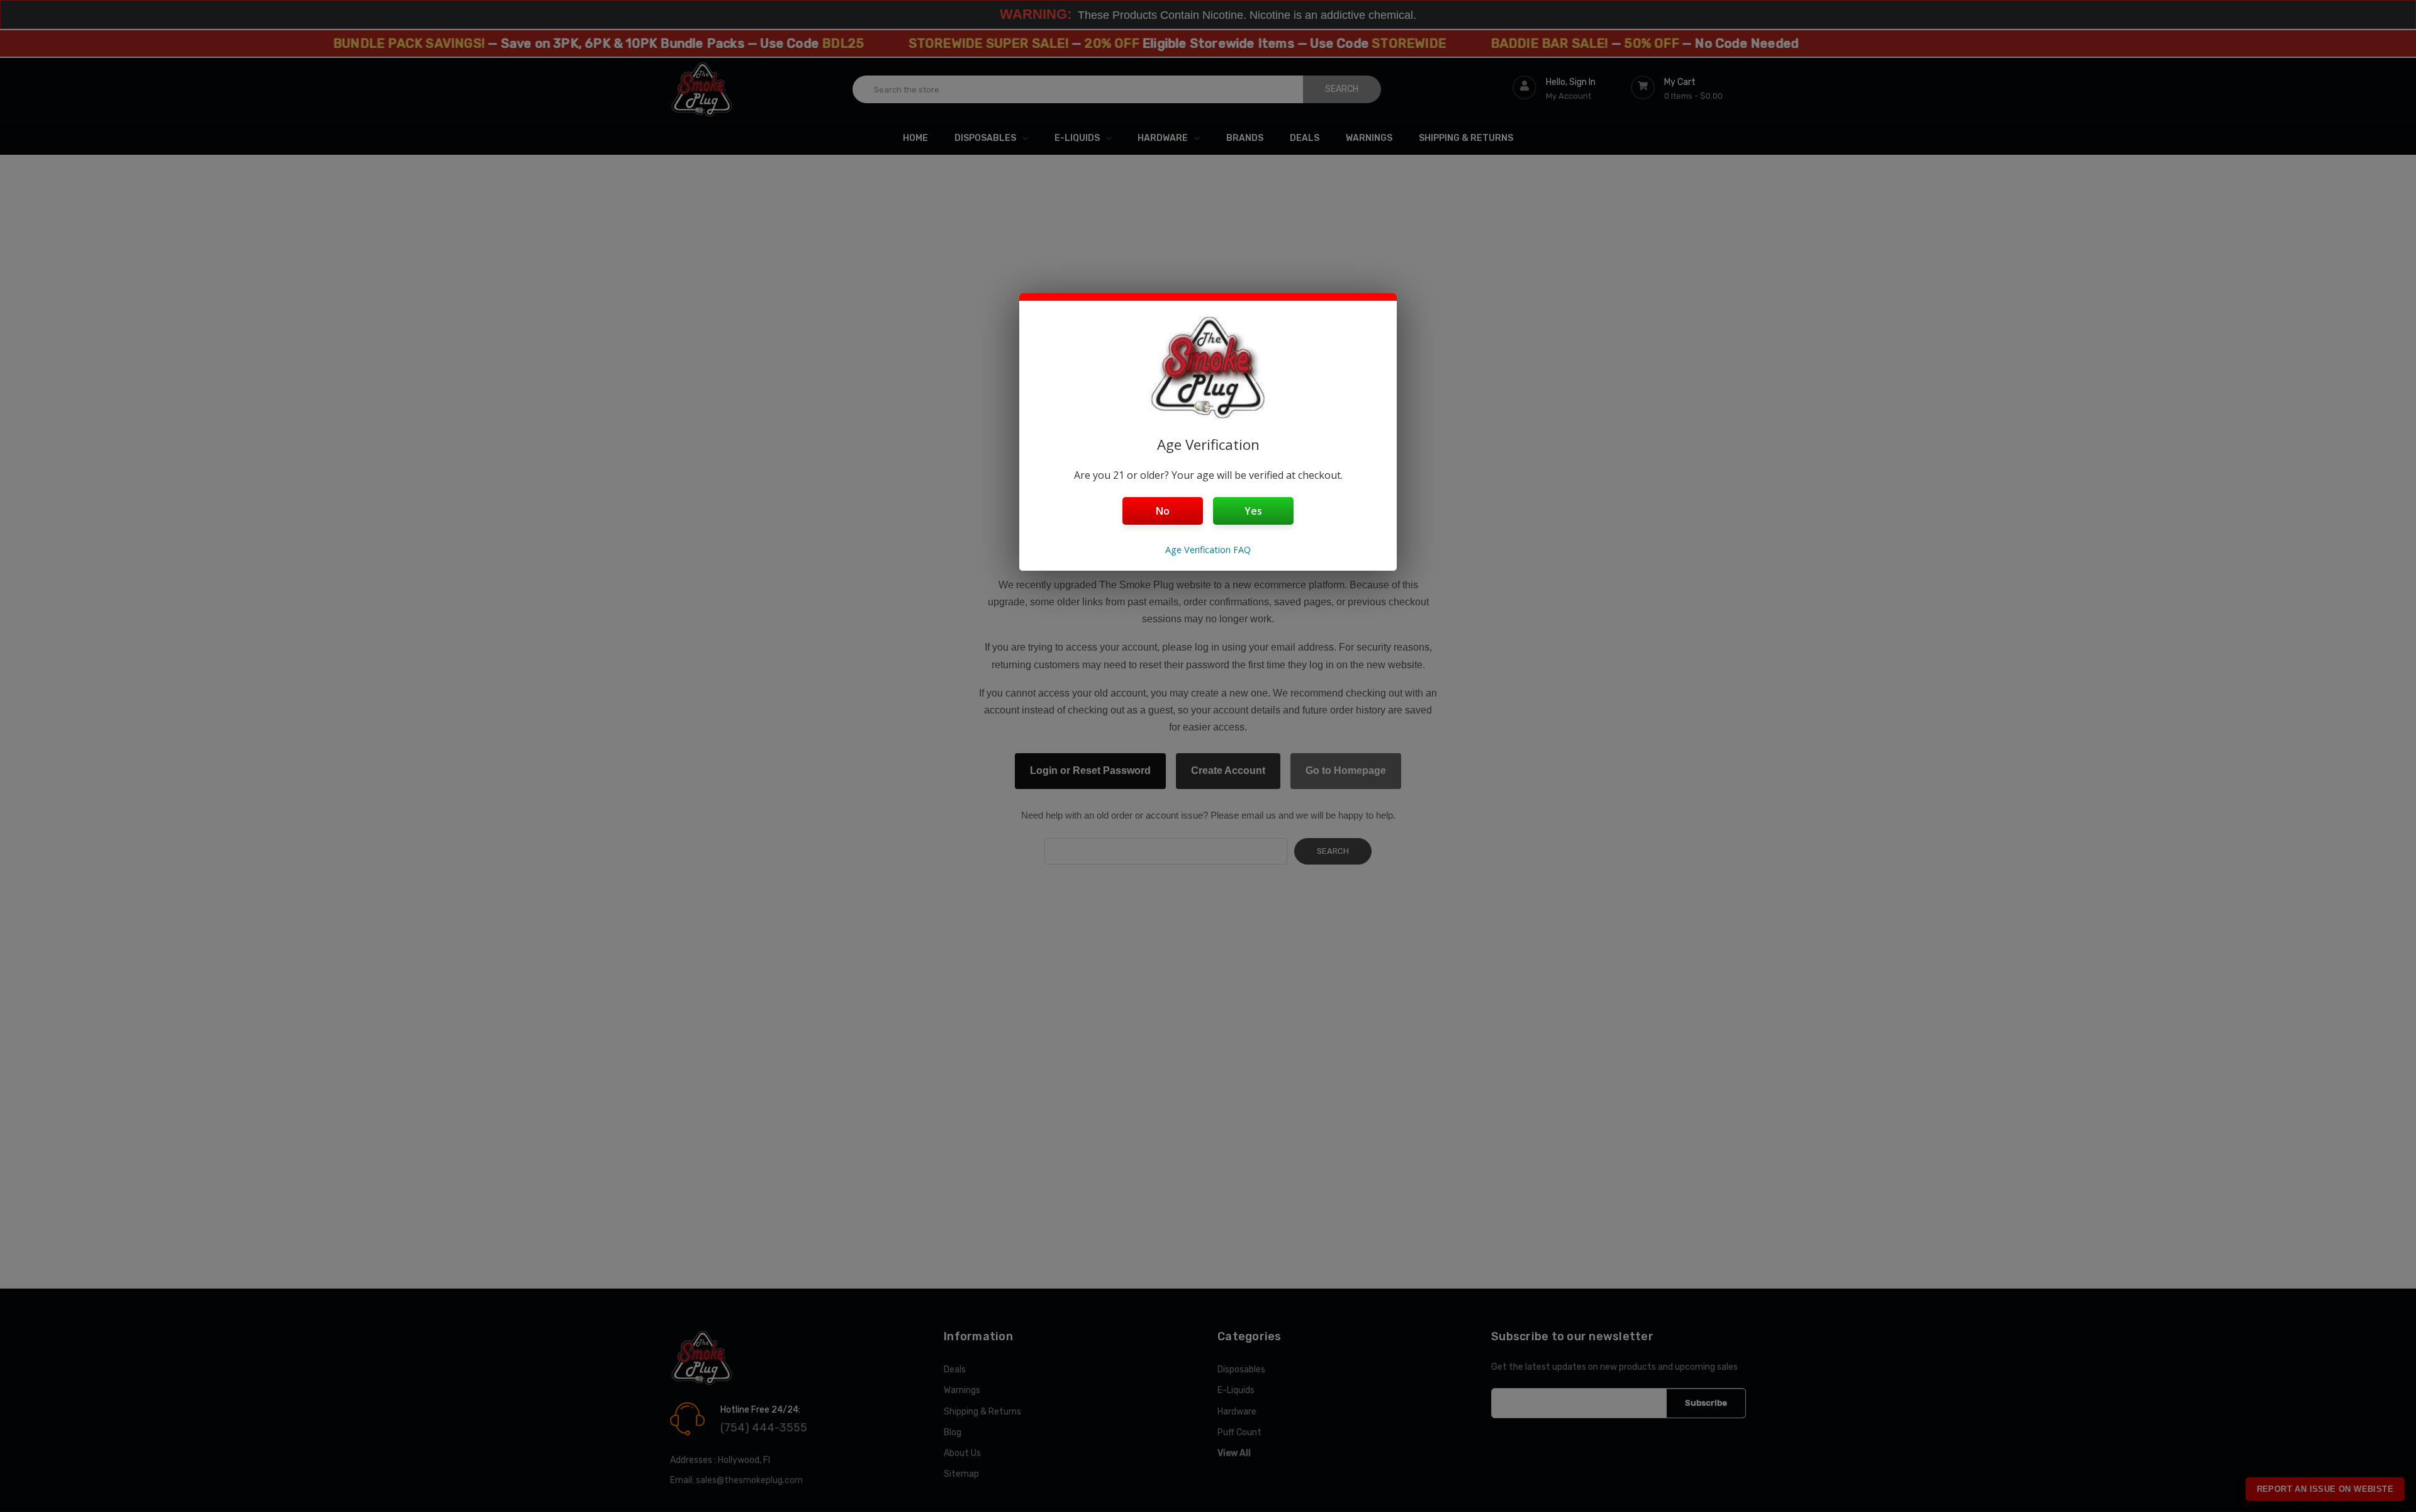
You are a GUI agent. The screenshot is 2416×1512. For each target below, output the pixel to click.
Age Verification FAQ (1208, 550)
